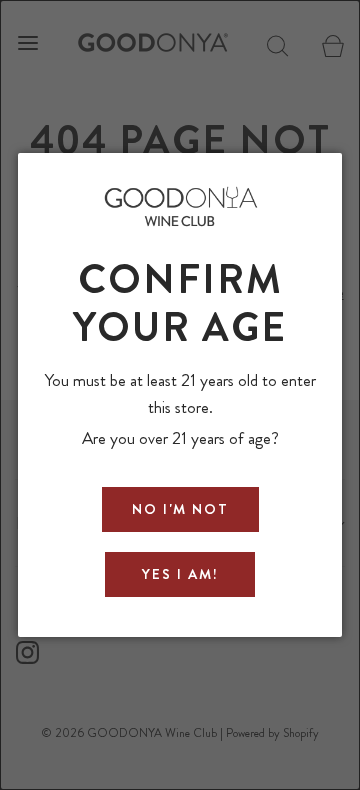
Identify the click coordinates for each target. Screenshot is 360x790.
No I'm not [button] (180, 509)
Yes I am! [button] (180, 574)
